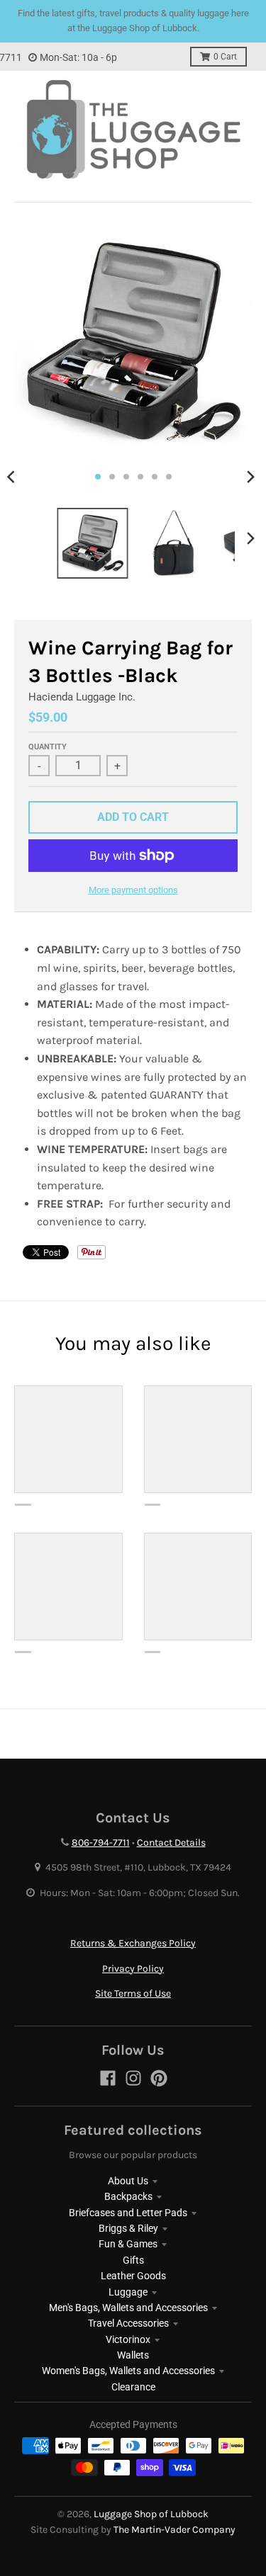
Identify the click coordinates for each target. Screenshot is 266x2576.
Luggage (128, 2292)
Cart (225, 57)
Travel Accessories (128, 2323)
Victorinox (128, 2339)
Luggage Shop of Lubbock (151, 2514)
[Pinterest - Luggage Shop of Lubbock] (159, 2078)
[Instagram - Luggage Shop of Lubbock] (133, 2078)
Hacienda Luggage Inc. (82, 697)
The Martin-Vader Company (174, 2530)
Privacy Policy (133, 1969)
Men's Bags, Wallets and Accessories (128, 2308)
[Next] (250, 477)
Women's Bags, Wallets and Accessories (128, 2371)
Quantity (48, 747)
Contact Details (171, 1843)
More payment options (133, 890)
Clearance (133, 2387)
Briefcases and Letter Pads (128, 2213)
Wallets (133, 2355)
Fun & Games (128, 2244)
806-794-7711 (101, 1843)
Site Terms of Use (133, 1993)
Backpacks (128, 2196)
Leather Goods (133, 2276)
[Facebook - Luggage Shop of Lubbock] (108, 2078)
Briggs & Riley (128, 2228)
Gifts (133, 2260)
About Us (128, 2181)
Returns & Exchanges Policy (133, 1943)
